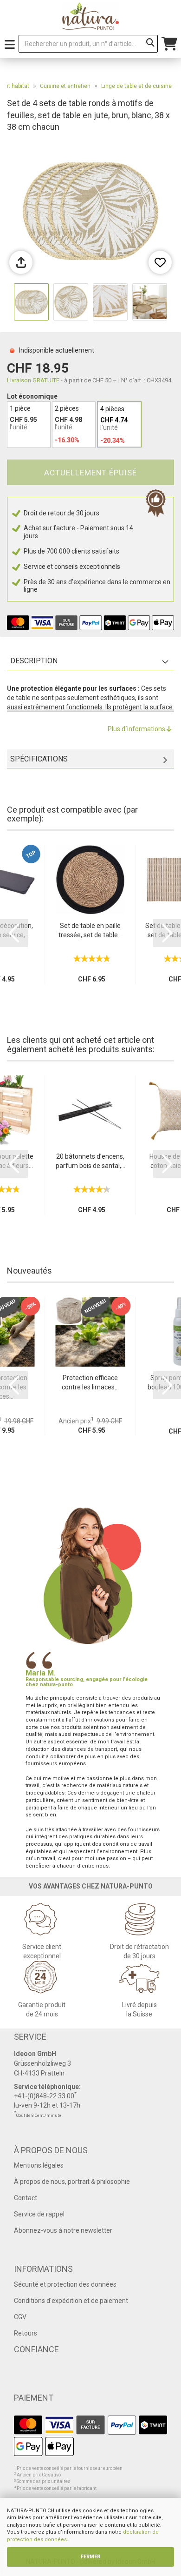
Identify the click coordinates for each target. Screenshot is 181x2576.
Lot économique (32, 396)
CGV (20, 2317)
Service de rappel (39, 2214)
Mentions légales (39, 2165)
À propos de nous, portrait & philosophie (72, 2182)
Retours (26, 2333)
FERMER (90, 2557)
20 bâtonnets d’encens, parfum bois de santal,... (90, 1161)
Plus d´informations (137, 729)
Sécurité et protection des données (65, 2284)
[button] (14, 933)
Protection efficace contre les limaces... (90, 1382)
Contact (26, 2198)
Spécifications (39, 759)
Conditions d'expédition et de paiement (71, 2301)
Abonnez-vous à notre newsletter (63, 2230)
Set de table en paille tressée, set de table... (90, 930)
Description (34, 661)
